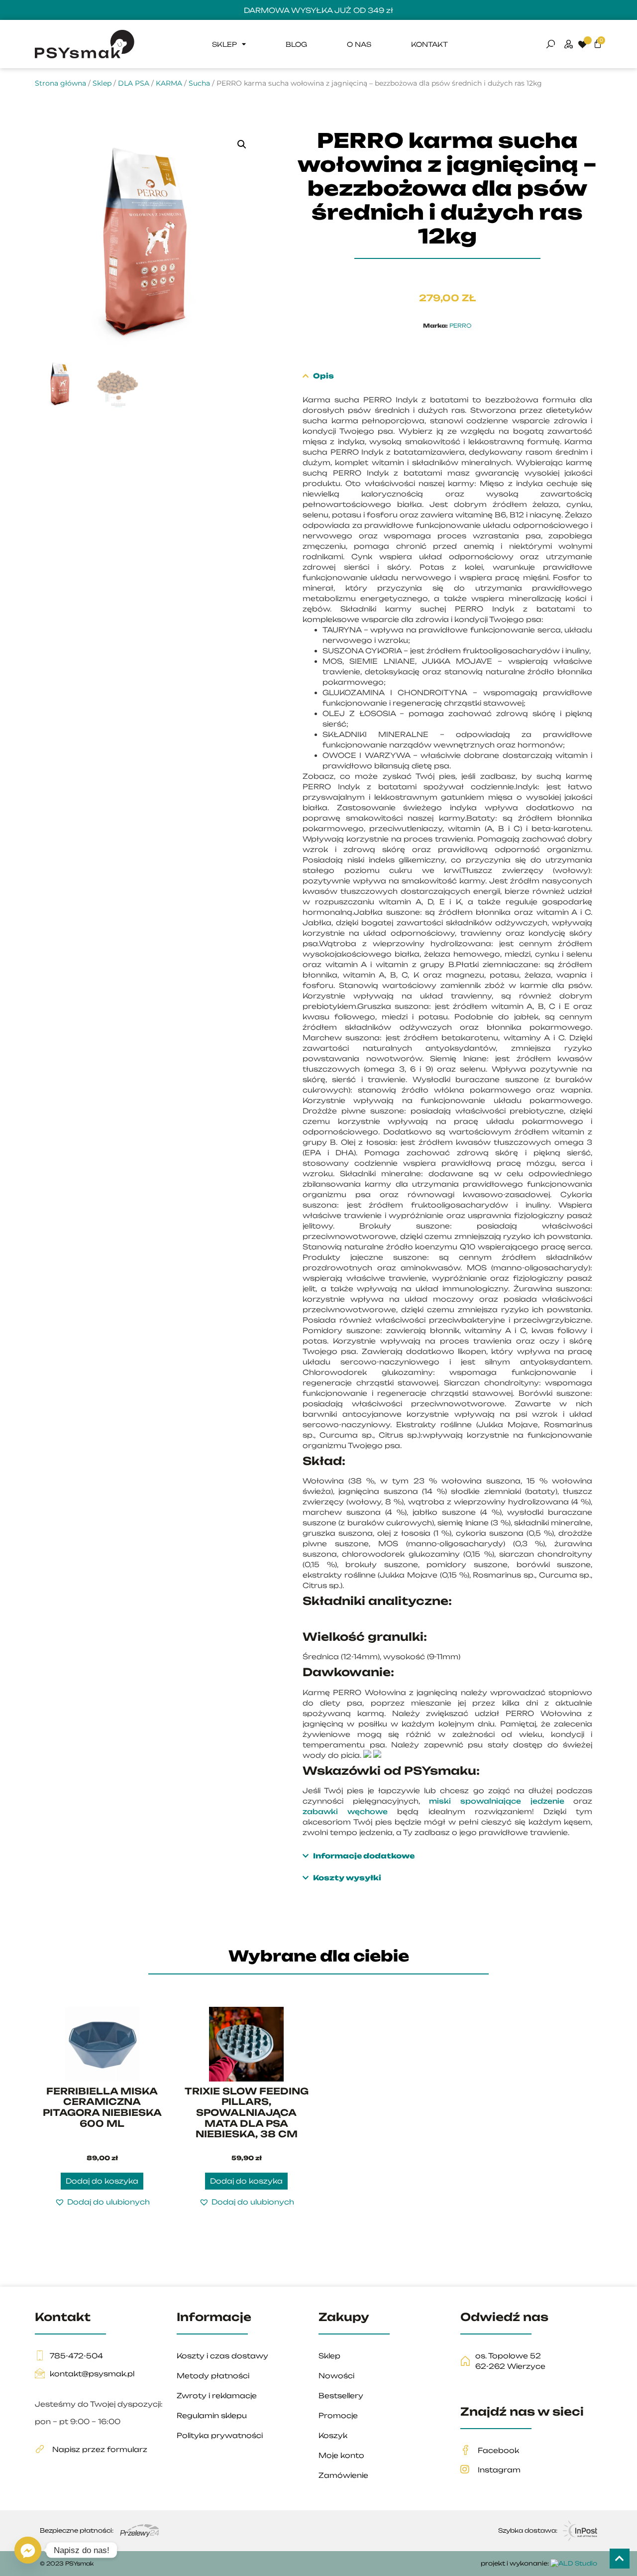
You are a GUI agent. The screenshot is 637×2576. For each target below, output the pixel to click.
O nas (359, 44)
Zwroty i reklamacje (217, 2395)
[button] (242, 144)
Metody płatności (213, 2376)
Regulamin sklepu (212, 2415)
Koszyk (333, 2435)
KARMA (169, 83)
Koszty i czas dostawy (222, 2356)
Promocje (338, 2415)
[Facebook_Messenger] (28, 2550)
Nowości (336, 2376)
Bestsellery (341, 2395)
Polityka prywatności (220, 2435)
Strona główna (60, 83)
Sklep (224, 44)
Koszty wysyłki (347, 1878)
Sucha (199, 83)
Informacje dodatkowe (364, 1856)
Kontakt (429, 44)
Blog (296, 44)
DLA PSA (134, 83)
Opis (323, 376)
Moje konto (341, 2455)
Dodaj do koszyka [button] (102, 2181)
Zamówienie (343, 2475)
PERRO (460, 326)
